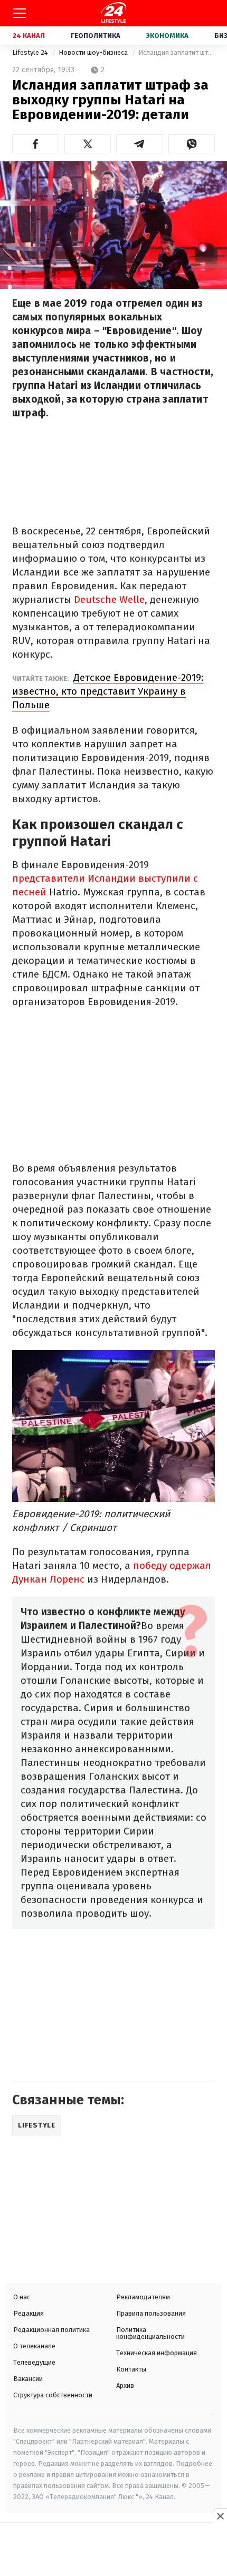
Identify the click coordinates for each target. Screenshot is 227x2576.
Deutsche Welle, (112, 599)
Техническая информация (157, 2353)
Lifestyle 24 (31, 52)
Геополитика (96, 36)
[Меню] (20, 13)
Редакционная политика (51, 2330)
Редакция (29, 2313)
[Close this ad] (220, 2516)
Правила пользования (151, 2313)
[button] (36, 144)
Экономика (167, 36)
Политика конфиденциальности (150, 2333)
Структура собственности (53, 2395)
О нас (22, 2297)
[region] (113, 2551)
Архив (125, 2385)
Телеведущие (34, 2362)
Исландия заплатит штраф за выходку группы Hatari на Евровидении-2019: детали (177, 52)
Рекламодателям (143, 2297)
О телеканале (34, 2346)
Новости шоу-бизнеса (94, 52)
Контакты (131, 2369)
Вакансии (28, 2379)
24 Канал (29, 36)
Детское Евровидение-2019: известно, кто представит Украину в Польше (108, 691)
